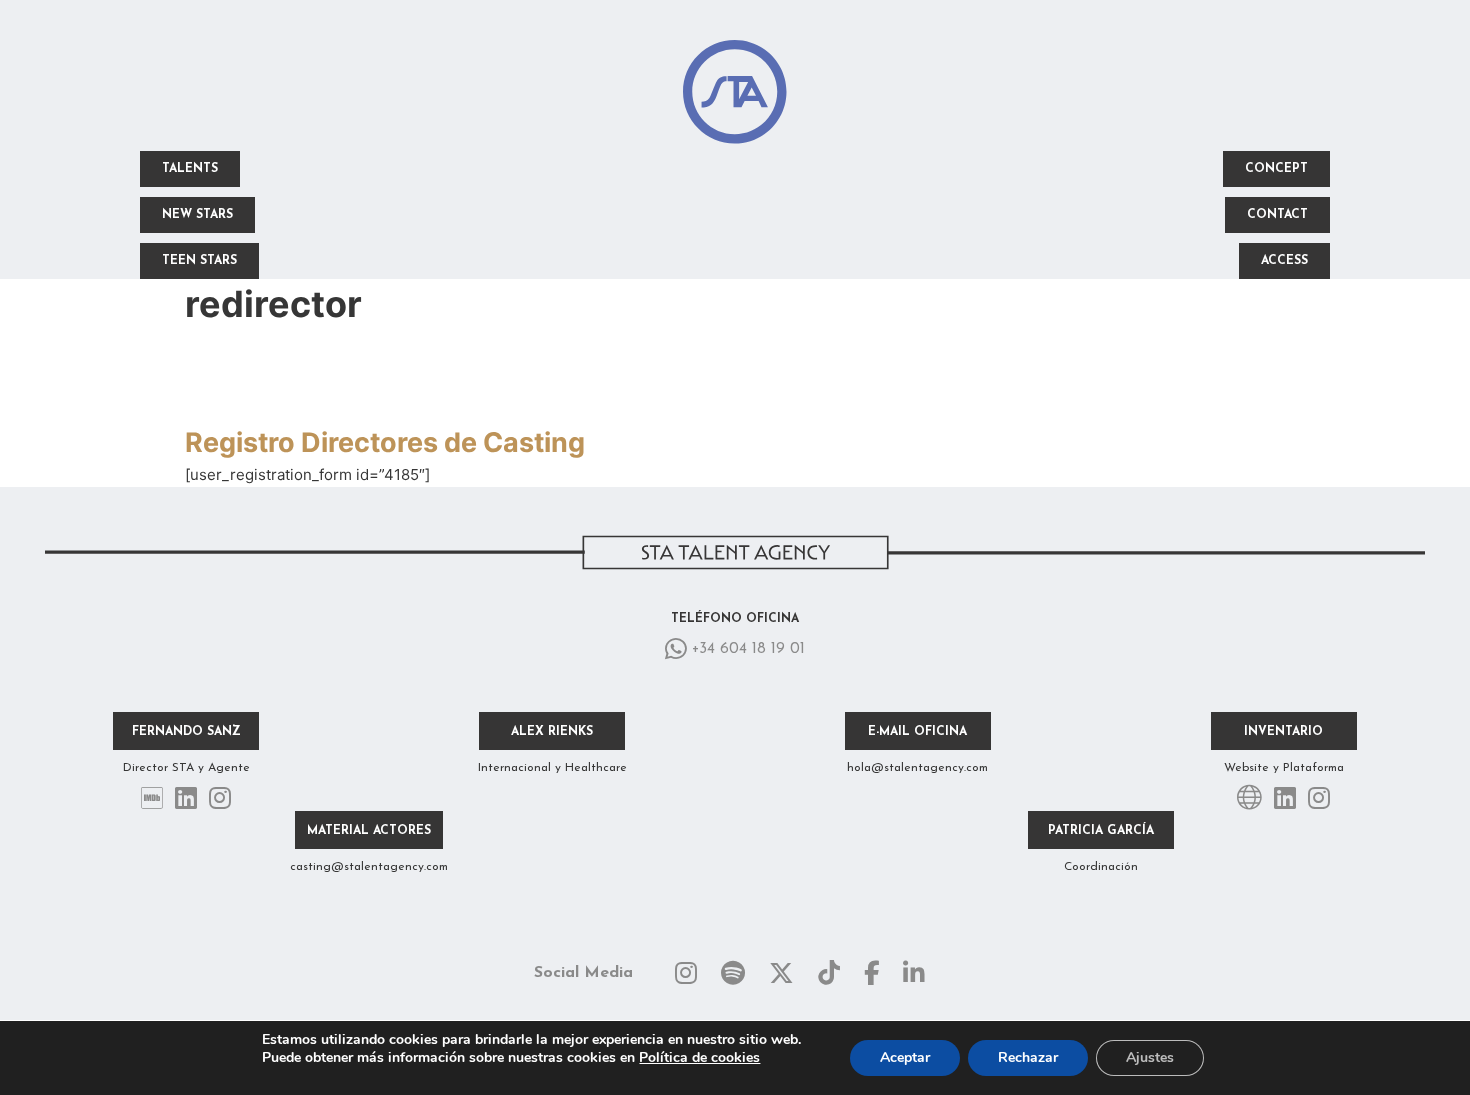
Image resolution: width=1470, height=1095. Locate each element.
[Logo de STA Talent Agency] (735, 95)
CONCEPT (1276, 169)
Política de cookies (699, 1057)
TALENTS (190, 169)
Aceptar (905, 1057)
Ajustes (1150, 1057)
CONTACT (1277, 215)
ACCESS (1284, 261)
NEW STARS (197, 215)
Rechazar (1028, 1057)
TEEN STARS (199, 261)
